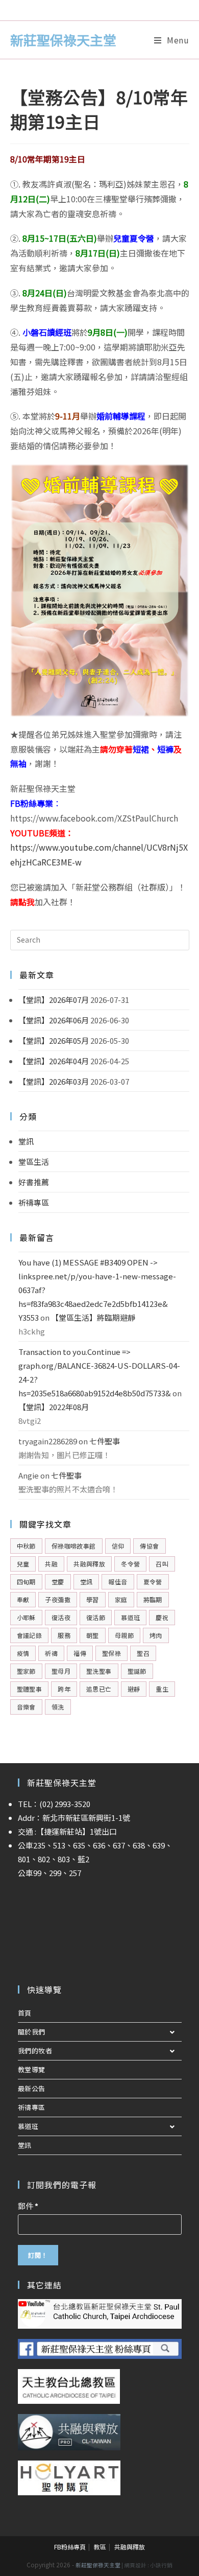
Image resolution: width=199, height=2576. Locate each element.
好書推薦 (34, 1182)
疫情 (23, 1653)
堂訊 (26, 1141)
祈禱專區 (34, 1202)
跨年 (64, 1689)
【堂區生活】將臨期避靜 (93, 1317)
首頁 (25, 2013)
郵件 (28, 2206)
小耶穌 (26, 1617)
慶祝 (162, 1617)
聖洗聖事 (99, 1671)
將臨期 (153, 1599)
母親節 (124, 1635)
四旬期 (26, 1582)
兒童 (23, 1564)
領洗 (58, 1707)
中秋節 (26, 1546)
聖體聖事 (30, 1689)
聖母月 (61, 1671)
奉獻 (23, 1599)
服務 (64, 1635)
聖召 (143, 1653)
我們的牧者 (35, 2051)
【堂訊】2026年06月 (54, 1020)
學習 (93, 1599)
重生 (162, 1689)
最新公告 (32, 2088)
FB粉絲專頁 (70, 2547)
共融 (51, 1564)
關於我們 (32, 2032)
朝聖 (93, 1635)
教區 (100, 2547)
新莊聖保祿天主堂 (63, 40)
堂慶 (58, 1582)
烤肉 (156, 1635)
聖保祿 (111, 1653)
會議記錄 (30, 1635)
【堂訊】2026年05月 (54, 1040)
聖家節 (26, 1671)
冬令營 (130, 1564)
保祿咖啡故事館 (74, 1546)
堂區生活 (34, 1162)
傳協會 (149, 1546)
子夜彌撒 (58, 1599)
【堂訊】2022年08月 (54, 1407)
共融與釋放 (89, 1564)
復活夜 (61, 1617)
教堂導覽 (32, 2069)
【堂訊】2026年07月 (54, 1000)
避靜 (134, 1689)
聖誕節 (137, 1671)
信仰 (118, 1546)
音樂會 (26, 1707)
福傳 (80, 1653)
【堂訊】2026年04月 (54, 1061)
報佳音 (118, 1582)
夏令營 (153, 1582)
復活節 (96, 1617)
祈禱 (51, 1653)
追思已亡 (99, 1689)
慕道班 (130, 1617)
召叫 (162, 1564)
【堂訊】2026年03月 (54, 1081)
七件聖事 (105, 1441)
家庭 (121, 1599)
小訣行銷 (161, 2565)
